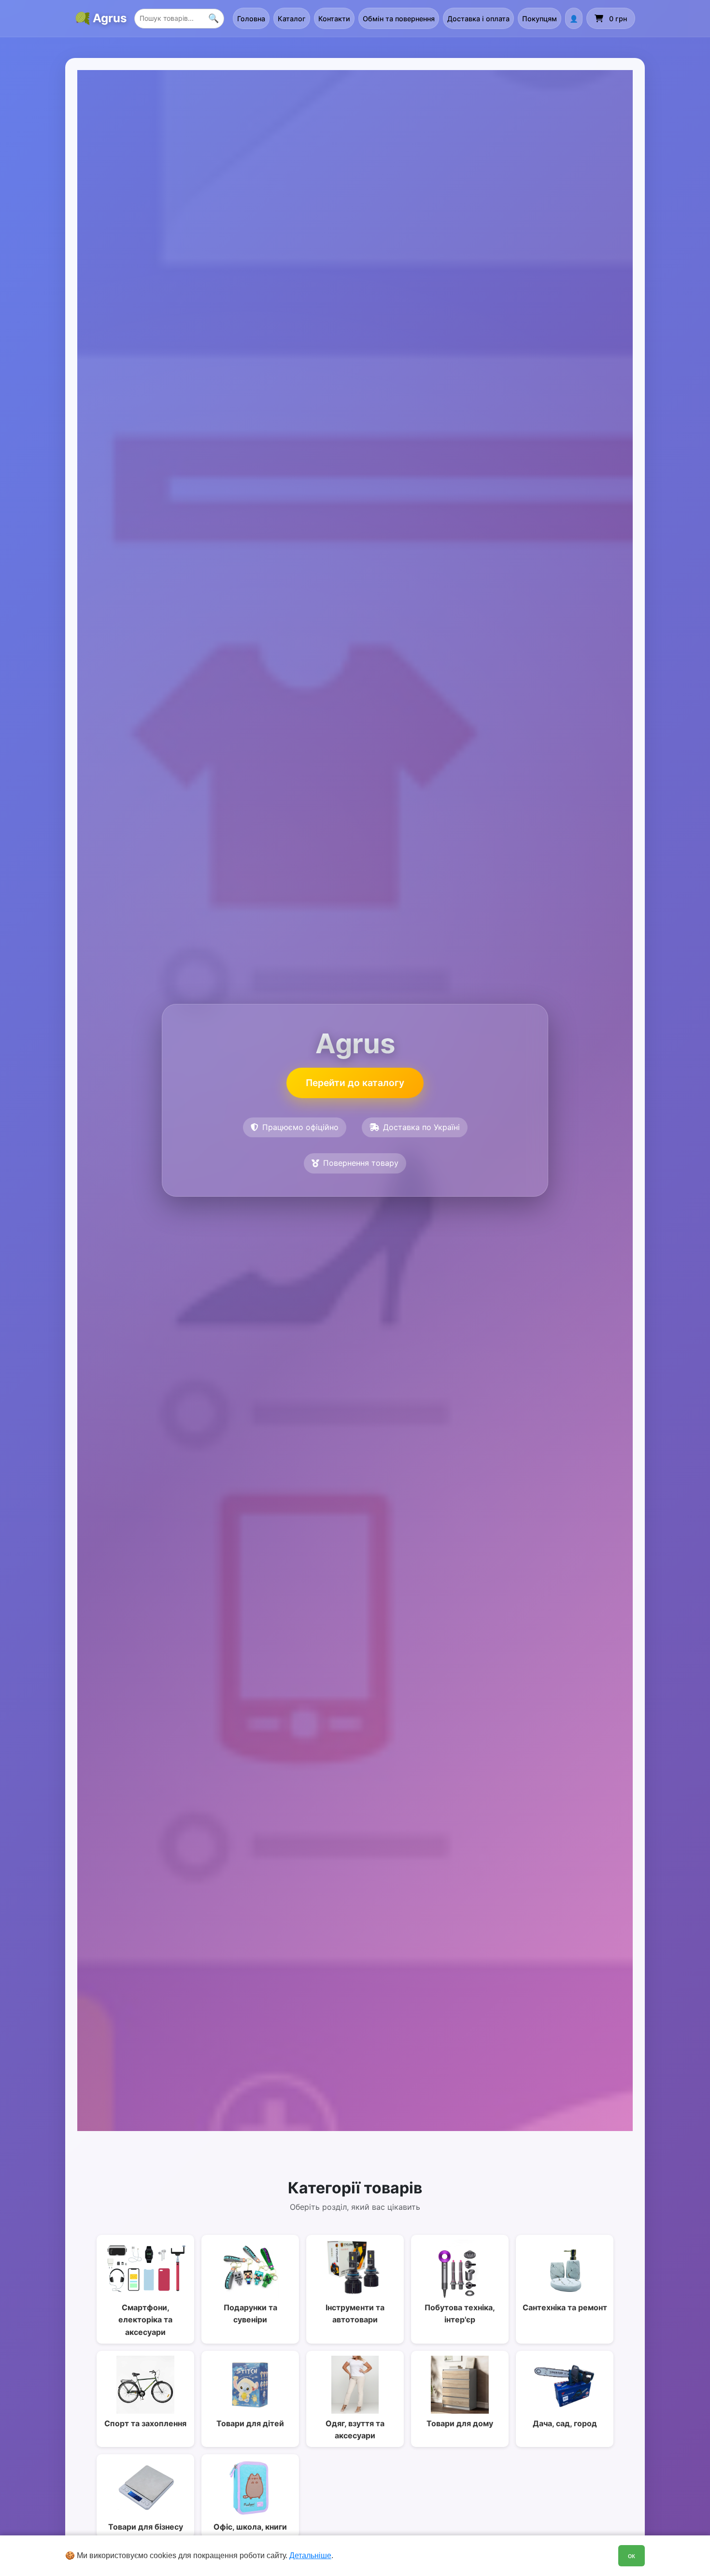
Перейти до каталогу (355, 1083)
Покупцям (540, 19)
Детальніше (310, 2555)
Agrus (110, 18)
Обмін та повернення (399, 19)
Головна (251, 19)
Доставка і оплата (478, 19)
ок (632, 2555)
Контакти (334, 19)
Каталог (292, 19)
